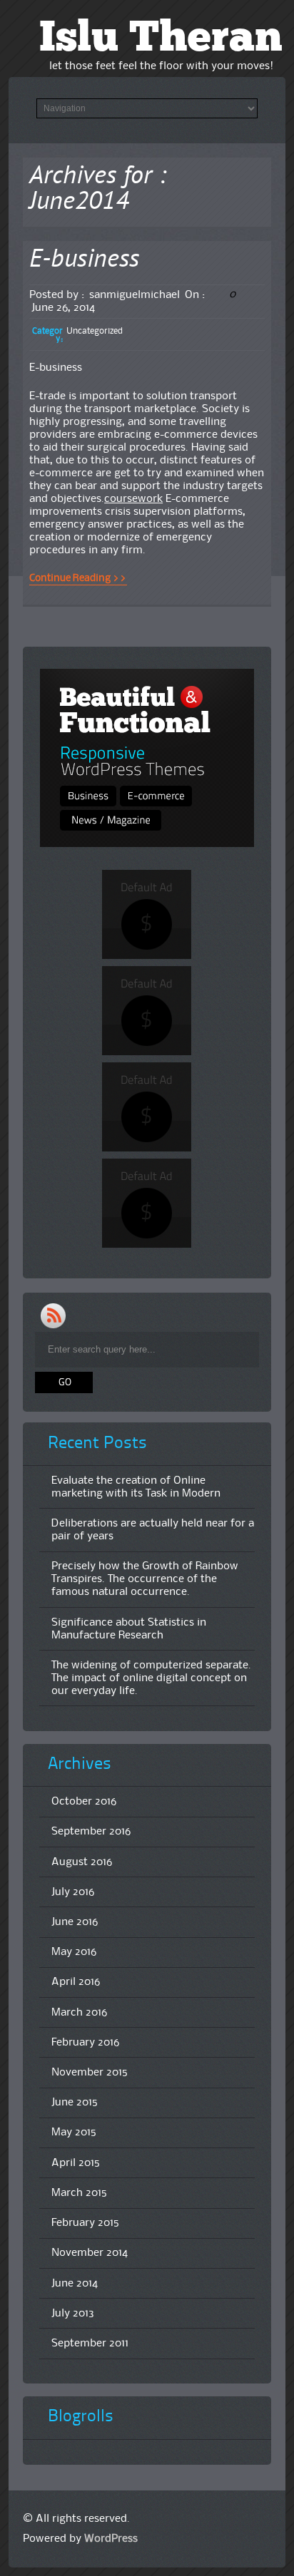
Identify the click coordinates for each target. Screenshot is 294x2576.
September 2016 (91, 1832)
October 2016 (84, 1802)
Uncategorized (95, 331)
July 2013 (73, 2314)
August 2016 (82, 1862)
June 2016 (75, 1922)
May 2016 (74, 1952)
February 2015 (85, 2223)
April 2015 (76, 2163)
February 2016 (85, 2043)
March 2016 (79, 2013)
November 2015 (90, 2073)
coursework (133, 499)
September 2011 (90, 2344)
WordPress (111, 2539)
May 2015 (74, 2133)
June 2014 (75, 2284)
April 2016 (76, 1982)
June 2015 (75, 2103)
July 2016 (73, 1892)
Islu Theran (161, 40)
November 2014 (90, 2253)
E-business (84, 261)
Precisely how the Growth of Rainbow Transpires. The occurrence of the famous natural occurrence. (145, 1579)
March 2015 (79, 2193)
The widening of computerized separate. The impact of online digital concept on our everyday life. (151, 1678)
